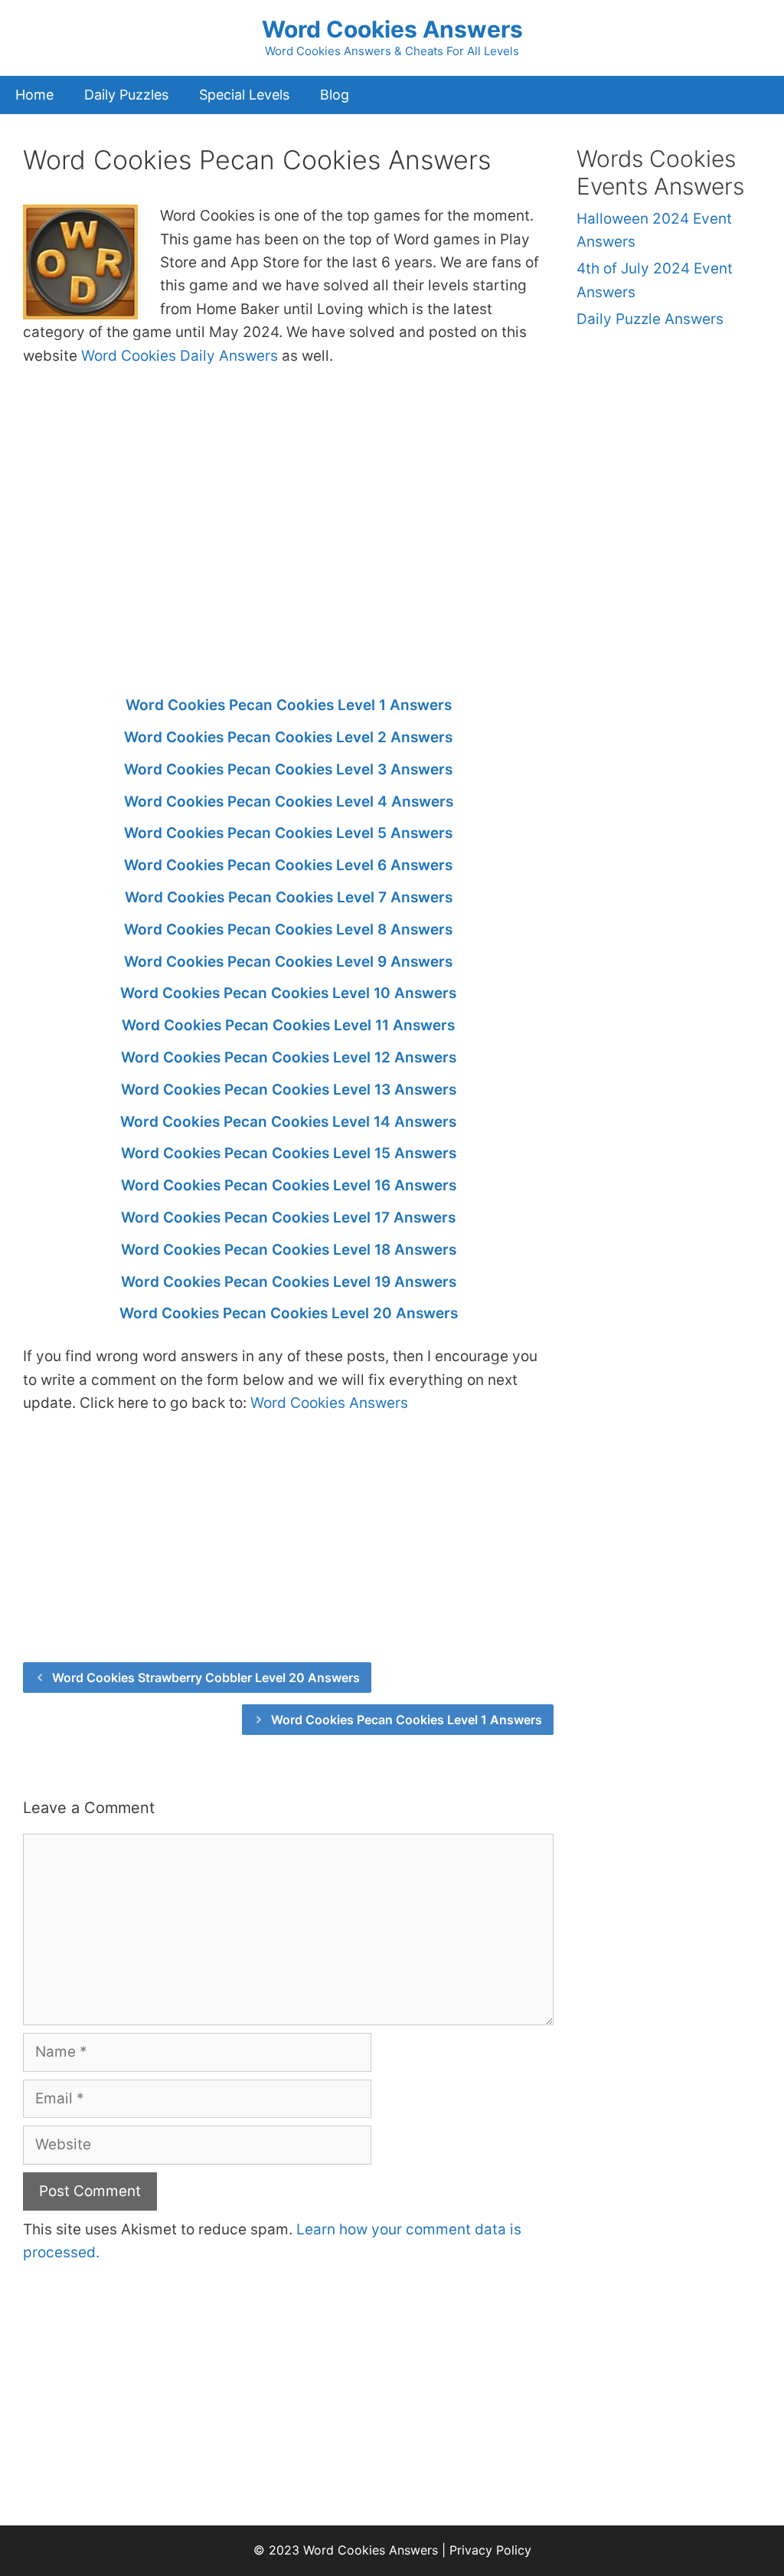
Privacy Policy (490, 2550)
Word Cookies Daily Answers (180, 356)
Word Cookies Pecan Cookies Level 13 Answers (289, 1090)
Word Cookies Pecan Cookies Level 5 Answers (288, 833)
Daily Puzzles (126, 95)
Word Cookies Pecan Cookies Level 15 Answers (289, 1153)
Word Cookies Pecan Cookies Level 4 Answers (289, 802)
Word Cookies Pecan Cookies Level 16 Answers (289, 1185)
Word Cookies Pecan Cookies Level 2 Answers (288, 737)
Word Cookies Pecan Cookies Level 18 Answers (289, 1250)
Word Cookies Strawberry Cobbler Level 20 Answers (206, 1678)
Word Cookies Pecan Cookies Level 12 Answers (289, 1057)
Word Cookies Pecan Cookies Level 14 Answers (288, 1122)
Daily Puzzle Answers (650, 319)
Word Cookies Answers (392, 29)
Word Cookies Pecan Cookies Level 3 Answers (288, 769)
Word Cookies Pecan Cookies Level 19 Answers (289, 1282)
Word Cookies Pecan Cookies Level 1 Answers (289, 705)
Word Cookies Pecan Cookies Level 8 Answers (288, 930)
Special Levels (244, 95)
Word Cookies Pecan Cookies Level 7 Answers (289, 897)
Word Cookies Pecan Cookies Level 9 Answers (288, 962)
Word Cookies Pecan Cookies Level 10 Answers (288, 993)
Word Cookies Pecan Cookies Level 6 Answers (288, 865)
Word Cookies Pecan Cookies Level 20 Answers (289, 1313)
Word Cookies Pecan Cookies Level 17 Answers (288, 1218)
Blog (335, 95)
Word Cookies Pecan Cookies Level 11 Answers (288, 1025)
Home (34, 95)
